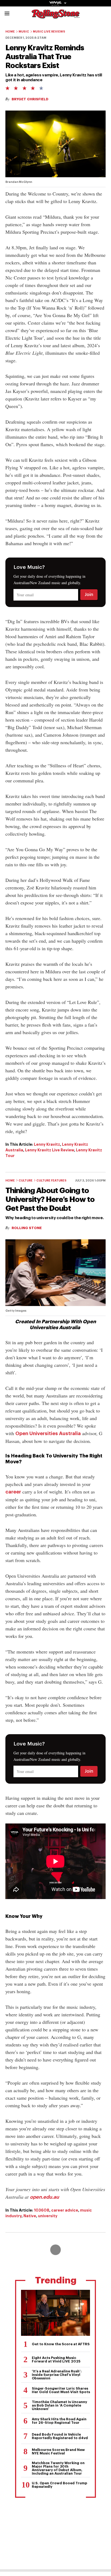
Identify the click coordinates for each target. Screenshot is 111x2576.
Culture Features (51, 1181)
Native (30, 2216)
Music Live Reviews (49, 32)
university (48, 2216)
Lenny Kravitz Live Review (50, 1150)
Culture (26, 1181)
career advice (65, 2210)
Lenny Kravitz (47, 1144)
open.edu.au (44, 2197)
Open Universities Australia (48, 1434)
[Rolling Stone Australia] (55, 16)
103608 (42, 2210)
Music (24, 32)
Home (10, 32)
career (13, 1492)
